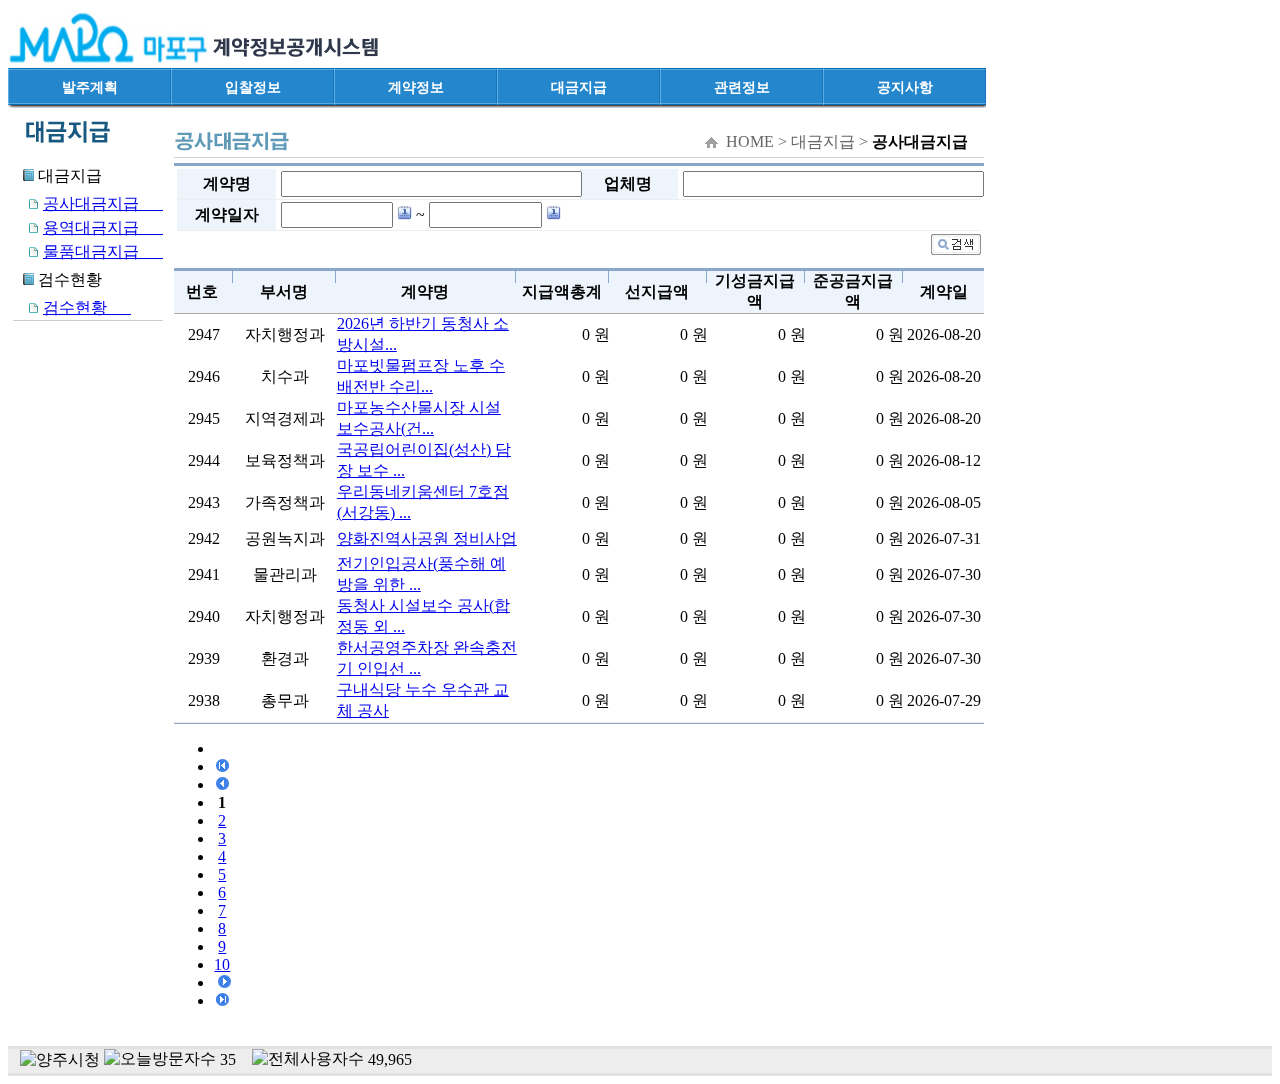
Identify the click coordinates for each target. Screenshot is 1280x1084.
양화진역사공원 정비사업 (427, 538)
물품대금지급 (103, 251)
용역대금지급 (103, 227)
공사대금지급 (103, 203)
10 (222, 964)
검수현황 (87, 307)
